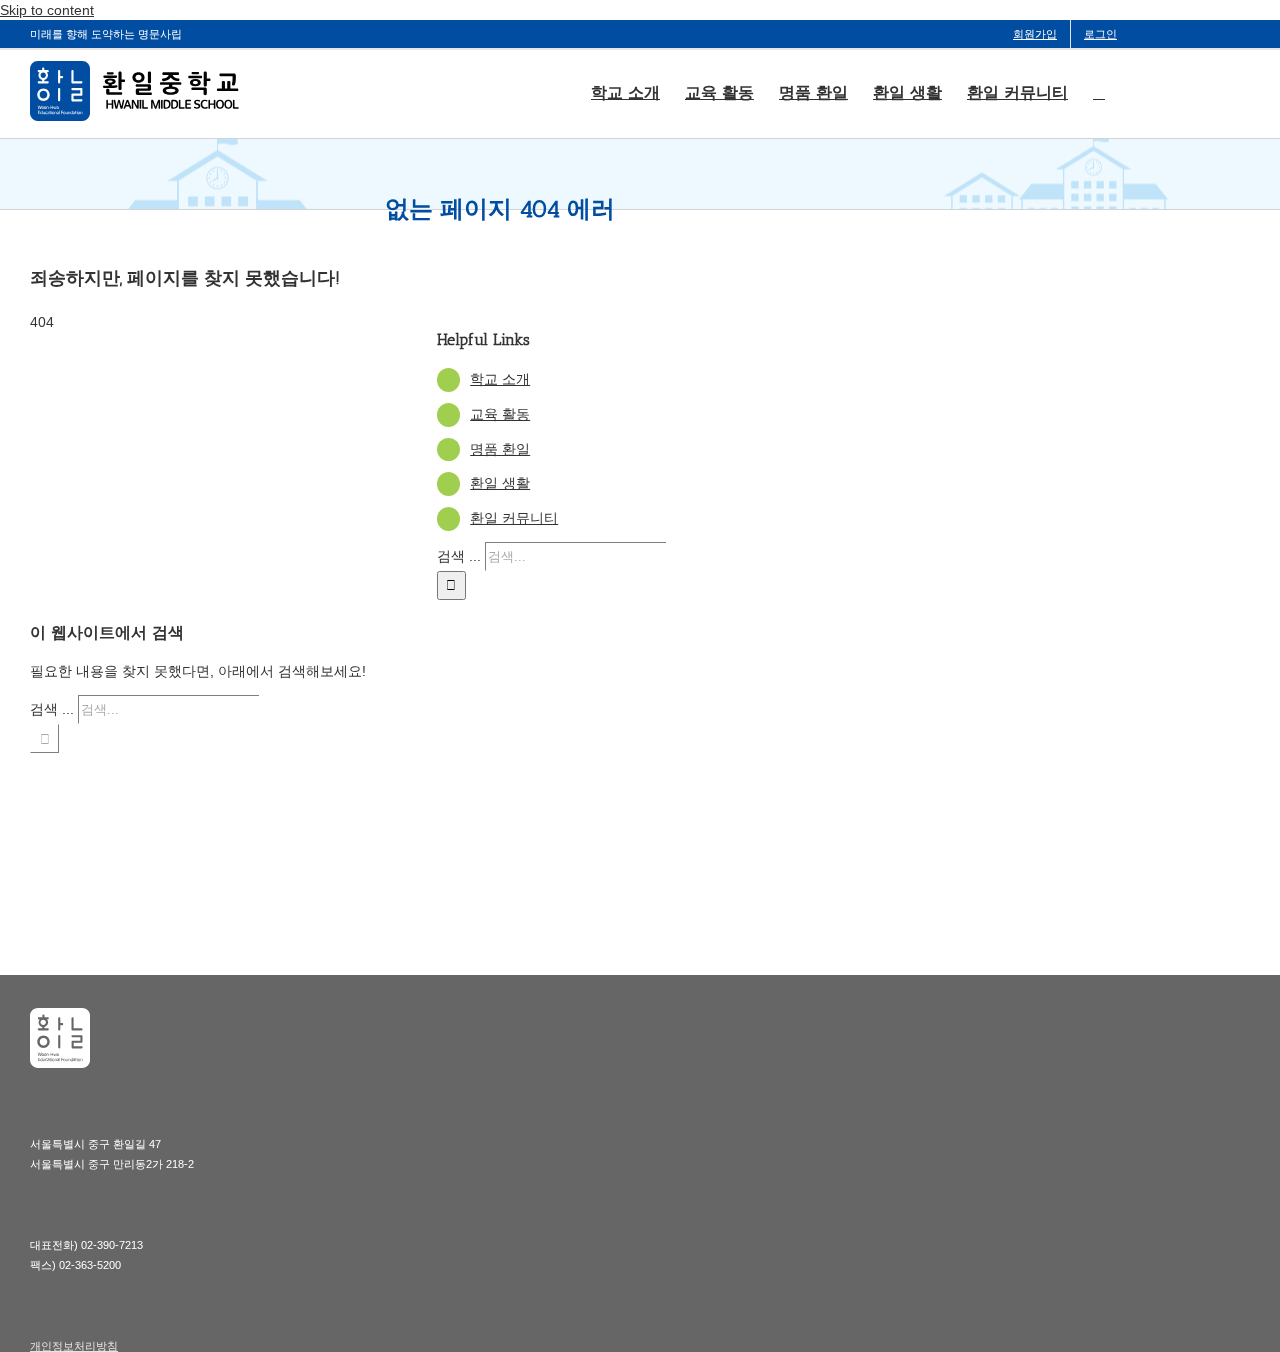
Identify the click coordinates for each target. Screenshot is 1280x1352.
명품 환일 (500, 449)
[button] (1099, 91)
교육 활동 (500, 414)
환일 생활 (500, 483)
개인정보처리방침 (74, 1346)
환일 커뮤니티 (514, 518)
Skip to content (47, 10)
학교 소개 (500, 379)
